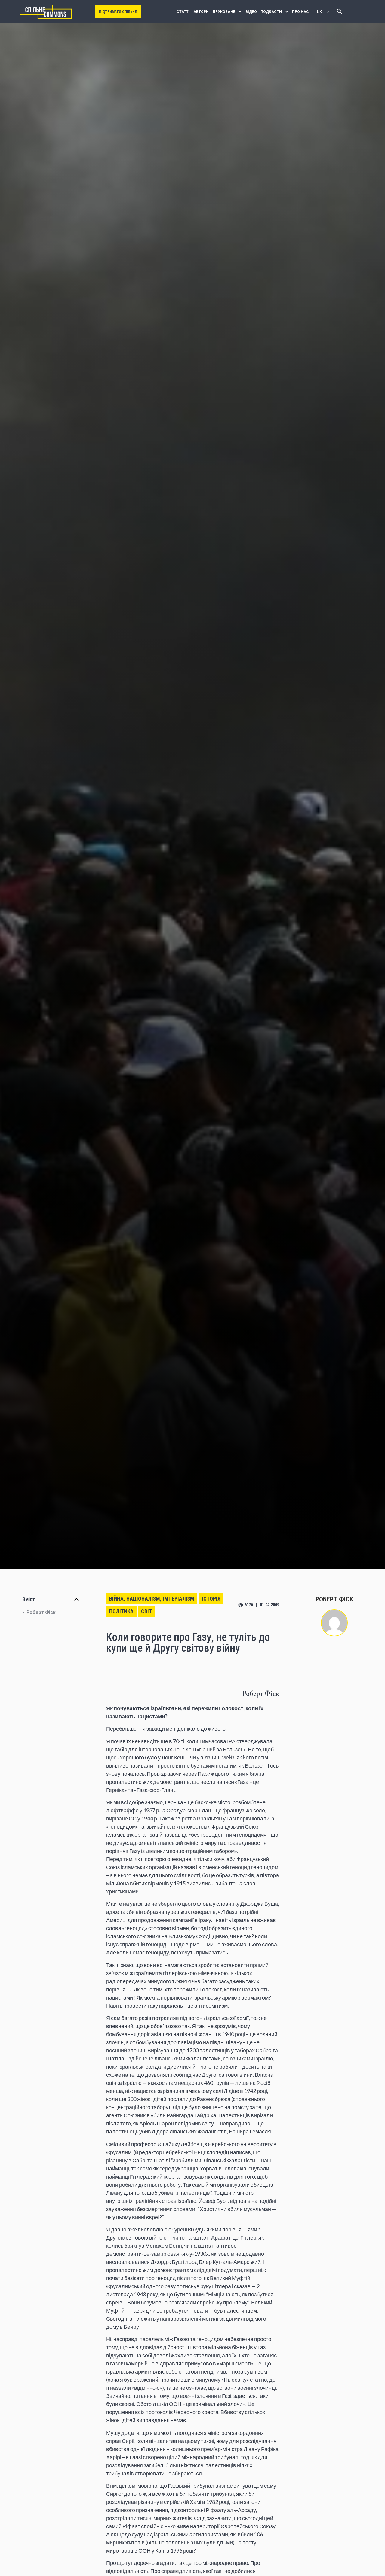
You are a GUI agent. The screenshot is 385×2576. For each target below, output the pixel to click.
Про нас (300, 12)
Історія (211, 1599)
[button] (76, 1599)
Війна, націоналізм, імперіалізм (152, 1599)
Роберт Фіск (41, 1612)
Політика (121, 1611)
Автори (201, 12)
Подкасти (271, 12)
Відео (251, 12)
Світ (146, 1611)
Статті (183, 12)
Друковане (224, 12)
